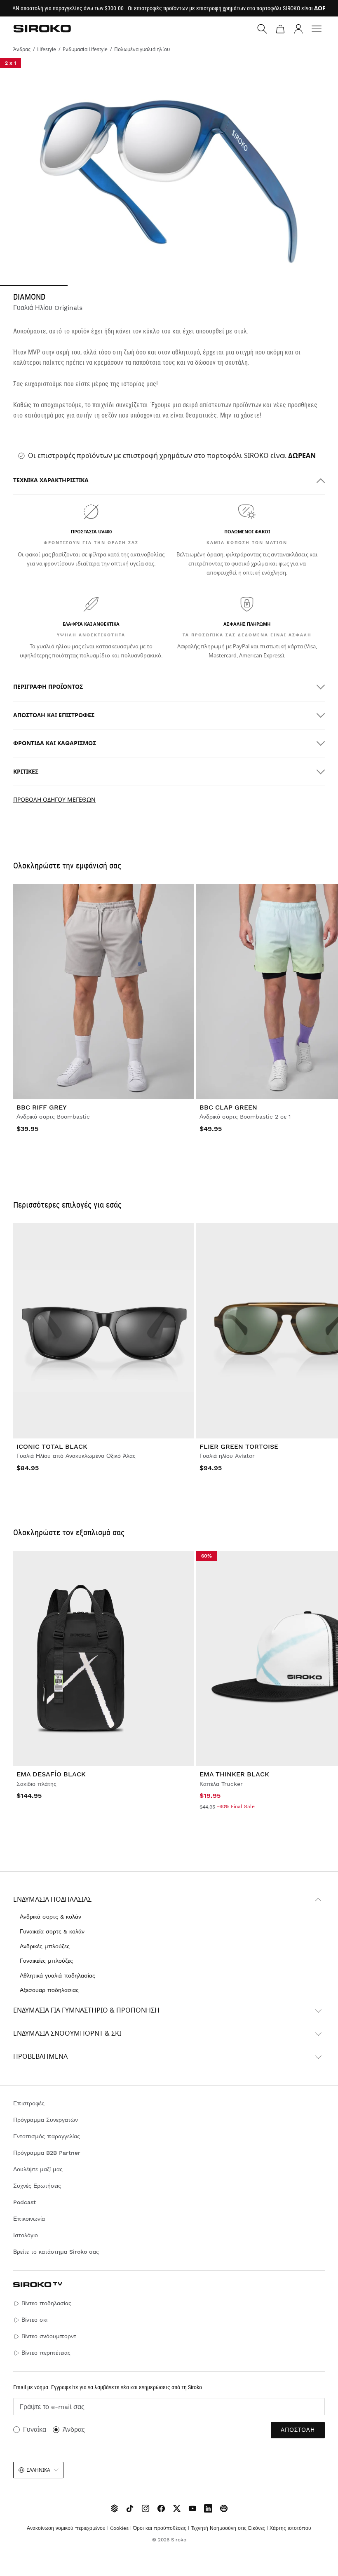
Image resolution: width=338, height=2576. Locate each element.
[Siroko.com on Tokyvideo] (224, 2508)
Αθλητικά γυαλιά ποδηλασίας (58, 1975)
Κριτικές (26, 772)
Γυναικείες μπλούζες (46, 1961)
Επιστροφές (29, 2103)
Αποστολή (298, 2430)
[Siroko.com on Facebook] (161, 2508)
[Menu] (317, 29)
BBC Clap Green (228, 1107)
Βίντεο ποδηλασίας (46, 2303)
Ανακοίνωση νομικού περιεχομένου (66, 2528)
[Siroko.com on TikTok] (130, 2508)
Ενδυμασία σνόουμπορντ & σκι (67, 2034)
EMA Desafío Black (51, 1774)
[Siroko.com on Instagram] (146, 2508)
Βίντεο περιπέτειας (46, 2353)
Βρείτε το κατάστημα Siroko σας (56, 2252)
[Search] (262, 29)
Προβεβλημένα (40, 2057)
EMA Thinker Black (234, 1774)
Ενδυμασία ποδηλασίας (52, 1900)
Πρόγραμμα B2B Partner (47, 2153)
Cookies (119, 2528)
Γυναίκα (35, 2429)
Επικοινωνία (29, 2219)
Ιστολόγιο (26, 2235)
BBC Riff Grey (42, 1107)
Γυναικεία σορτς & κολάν (52, 1931)
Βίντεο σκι (34, 2320)
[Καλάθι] (280, 29)
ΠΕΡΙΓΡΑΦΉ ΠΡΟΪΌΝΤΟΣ (48, 687)
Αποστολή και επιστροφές (54, 715)
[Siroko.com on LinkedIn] (208, 2508)
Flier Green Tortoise (239, 1446)
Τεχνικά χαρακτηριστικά (51, 480)
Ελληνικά (38, 2470)
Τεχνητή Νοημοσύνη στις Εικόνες (228, 2528)
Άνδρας (74, 2429)
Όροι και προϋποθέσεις (160, 2528)
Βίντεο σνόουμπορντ (49, 2336)
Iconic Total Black (52, 1446)
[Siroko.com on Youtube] (192, 2508)
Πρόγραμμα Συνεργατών (46, 2120)
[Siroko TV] (114, 2508)
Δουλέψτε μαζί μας (38, 2169)
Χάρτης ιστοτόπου (290, 2528)
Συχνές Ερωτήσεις (37, 2186)
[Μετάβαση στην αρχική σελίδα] (42, 28)
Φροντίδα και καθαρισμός (55, 743)
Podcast (25, 2202)
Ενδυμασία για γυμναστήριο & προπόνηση (86, 2011)
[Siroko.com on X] (177, 2508)
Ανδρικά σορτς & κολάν (50, 1917)
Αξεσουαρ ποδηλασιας (49, 1990)
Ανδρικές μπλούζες (45, 1946)
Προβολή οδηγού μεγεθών (54, 800)
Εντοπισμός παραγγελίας (47, 2136)
